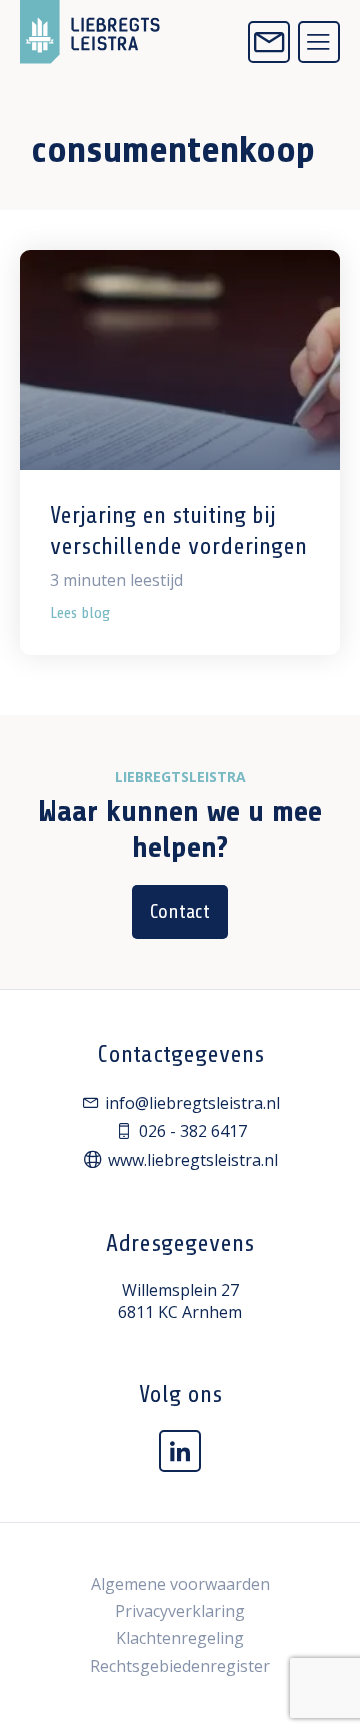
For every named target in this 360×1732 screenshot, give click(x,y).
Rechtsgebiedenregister (180, 1666)
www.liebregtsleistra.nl (193, 1160)
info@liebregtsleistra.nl (192, 1103)
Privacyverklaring (180, 1611)
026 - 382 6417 (193, 1131)
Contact (180, 911)
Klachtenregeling (180, 1638)
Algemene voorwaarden (180, 1584)
